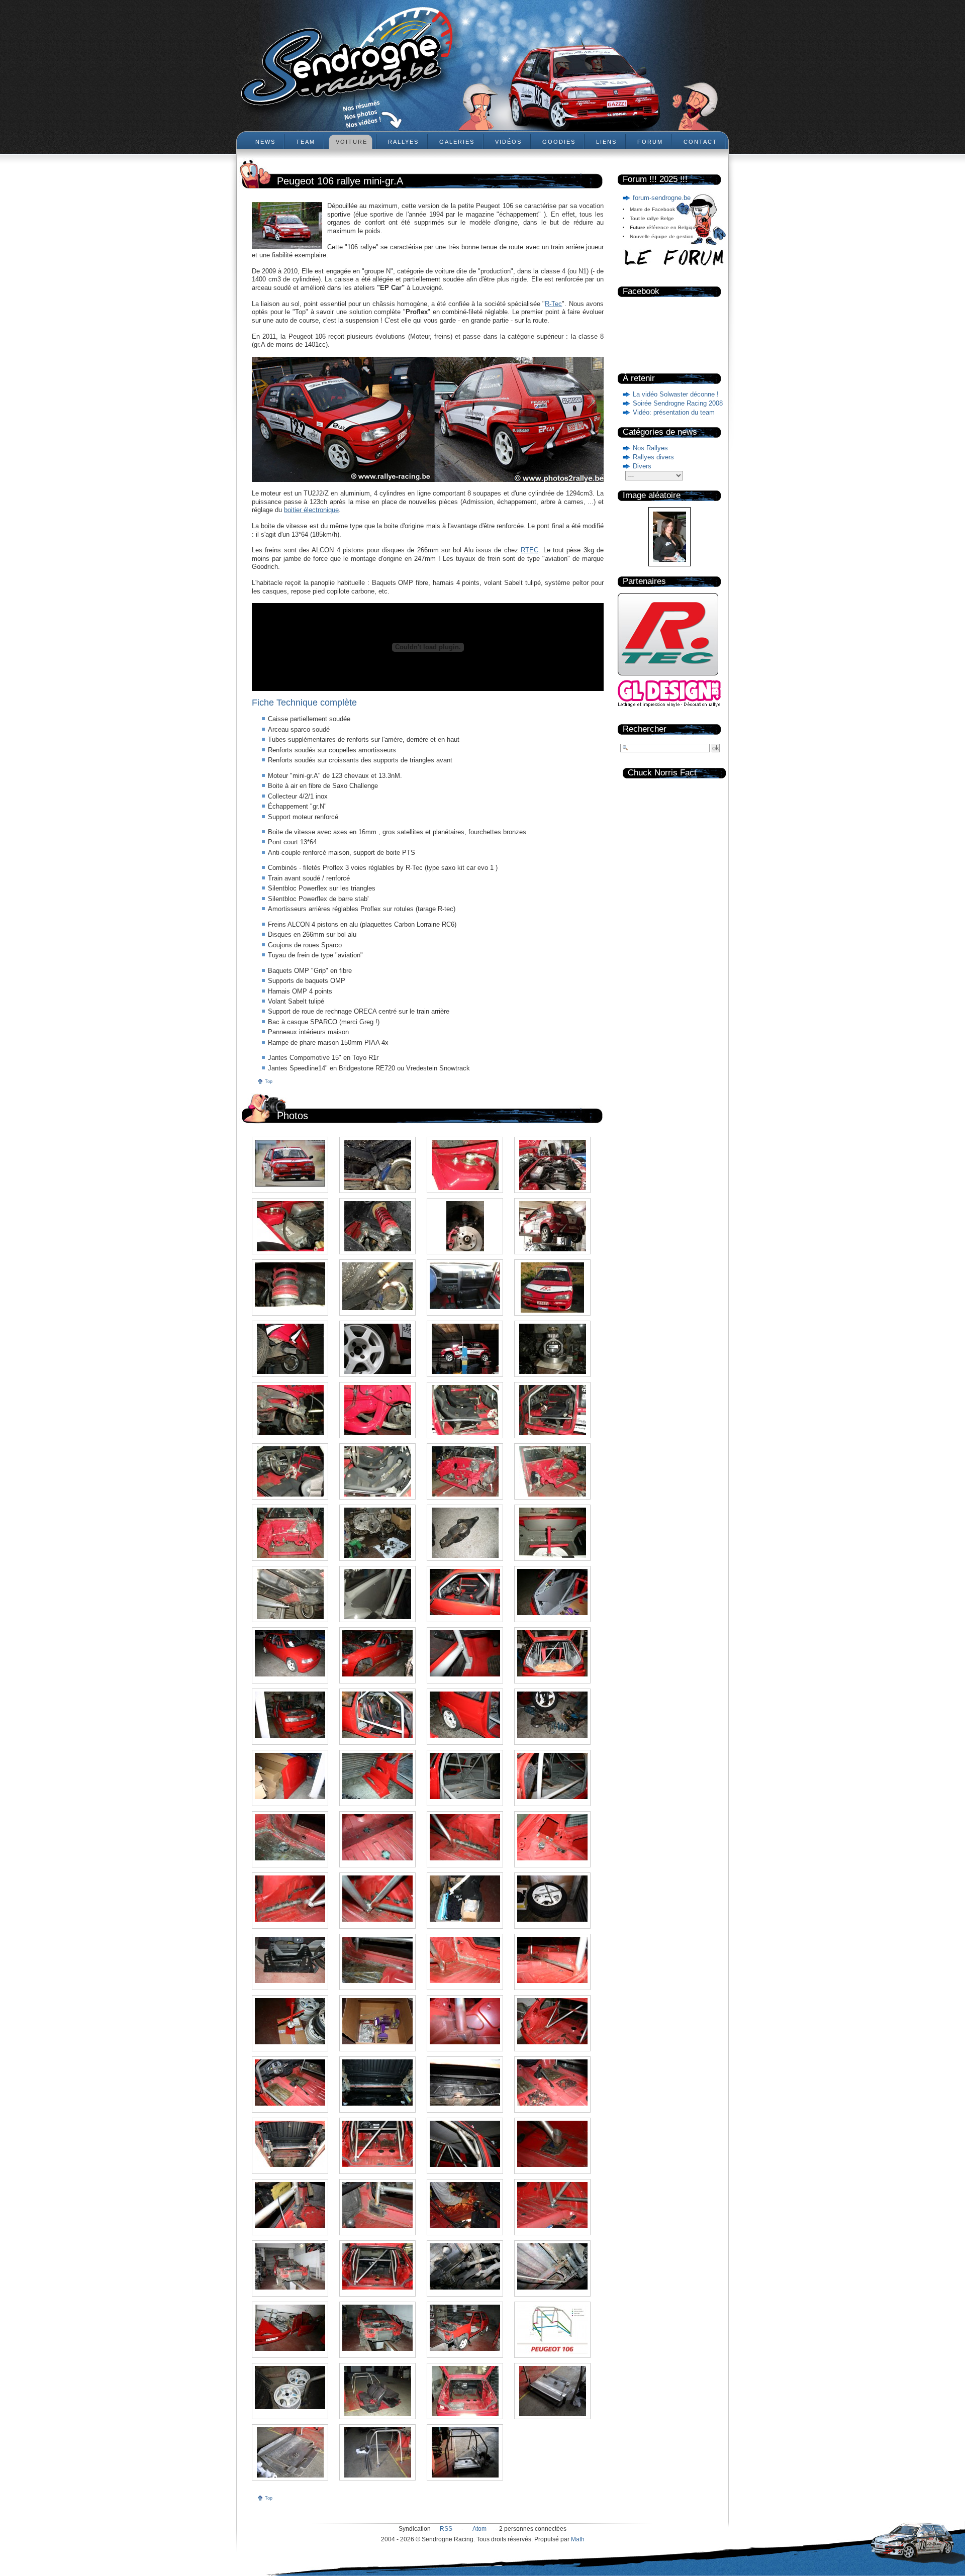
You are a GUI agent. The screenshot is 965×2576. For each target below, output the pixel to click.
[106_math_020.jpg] (552, 2144)
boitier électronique (311, 510)
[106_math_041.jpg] (465, 1837)
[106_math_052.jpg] (552, 1653)
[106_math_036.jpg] (552, 1899)
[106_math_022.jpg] (377, 2144)
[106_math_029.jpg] (465, 2021)
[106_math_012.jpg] (552, 2266)
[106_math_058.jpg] (377, 1594)
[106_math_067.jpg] (290, 1471)
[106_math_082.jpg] (377, 1226)
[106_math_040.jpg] (552, 1837)
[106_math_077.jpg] (465, 1286)
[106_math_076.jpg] (552, 1287)
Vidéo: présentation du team (674, 412)
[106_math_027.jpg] (290, 2083)
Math (578, 2539)
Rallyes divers (653, 457)
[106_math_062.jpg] (377, 1533)
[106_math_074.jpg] (377, 1349)
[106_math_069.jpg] (465, 1410)
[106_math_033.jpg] (465, 1960)
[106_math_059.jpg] (290, 1594)
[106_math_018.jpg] (377, 2205)
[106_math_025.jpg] (465, 2083)
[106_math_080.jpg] (552, 1226)
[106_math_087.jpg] (290, 1163)
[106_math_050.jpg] (377, 1715)
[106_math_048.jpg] (552, 1715)
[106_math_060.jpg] (552, 1533)
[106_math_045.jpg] (465, 1776)
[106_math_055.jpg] (290, 1653)
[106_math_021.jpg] (465, 2144)
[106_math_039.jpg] (290, 1899)
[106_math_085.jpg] (465, 1165)
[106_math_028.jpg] (552, 2021)
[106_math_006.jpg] (377, 2391)
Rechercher (645, 729)
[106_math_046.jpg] (377, 1776)
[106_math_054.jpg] (377, 1653)
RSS (446, 2529)
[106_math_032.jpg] (552, 1960)
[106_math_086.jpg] (377, 1165)
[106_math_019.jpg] (290, 2205)
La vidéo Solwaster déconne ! (676, 394)
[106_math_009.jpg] (465, 2328)
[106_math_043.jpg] (290, 1837)
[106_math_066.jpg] (377, 1471)
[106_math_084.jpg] (552, 1165)
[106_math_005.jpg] (465, 2391)
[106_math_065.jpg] (465, 1471)
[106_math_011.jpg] (290, 2328)
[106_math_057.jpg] (465, 1592)
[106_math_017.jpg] (465, 2205)
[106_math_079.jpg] (290, 1284)
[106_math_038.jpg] (377, 1899)
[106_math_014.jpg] (377, 2266)
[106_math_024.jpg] (552, 2083)
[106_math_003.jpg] (290, 2452)
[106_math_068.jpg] (552, 1410)
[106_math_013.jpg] (465, 2266)
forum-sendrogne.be (662, 198)
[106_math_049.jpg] (465, 1715)
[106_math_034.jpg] (377, 1960)
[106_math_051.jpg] (290, 1715)
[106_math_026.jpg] (377, 2083)
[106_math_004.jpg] (552, 2391)
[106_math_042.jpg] (377, 1837)
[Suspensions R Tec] (668, 678)
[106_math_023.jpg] (290, 2144)
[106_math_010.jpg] (377, 2328)
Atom (479, 2529)
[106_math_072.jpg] (552, 1349)
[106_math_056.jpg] (552, 1592)
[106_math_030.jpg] (377, 2021)
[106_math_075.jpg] (290, 1349)
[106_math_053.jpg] (465, 1653)
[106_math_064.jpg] (552, 1471)
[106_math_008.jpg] (552, 2329)
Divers (642, 466)
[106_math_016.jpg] (552, 2205)
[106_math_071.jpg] (290, 1410)
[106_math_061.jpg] (465, 1533)
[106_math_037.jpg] (465, 1899)
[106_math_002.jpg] (377, 2452)
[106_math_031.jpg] (290, 2021)
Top (269, 1081)
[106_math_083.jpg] (290, 1226)
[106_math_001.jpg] (465, 2452)
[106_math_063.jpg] (290, 1533)
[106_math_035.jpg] (290, 1960)
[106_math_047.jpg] (290, 1776)
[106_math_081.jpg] (465, 1226)
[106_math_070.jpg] (377, 1410)
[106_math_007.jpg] (290, 2388)
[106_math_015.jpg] (290, 2266)
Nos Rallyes (650, 448)
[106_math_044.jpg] (552, 1776)
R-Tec (553, 304)
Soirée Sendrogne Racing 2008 (678, 403)
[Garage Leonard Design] (669, 705)
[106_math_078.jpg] (377, 1286)
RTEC (529, 550)
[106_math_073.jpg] (465, 1349)
